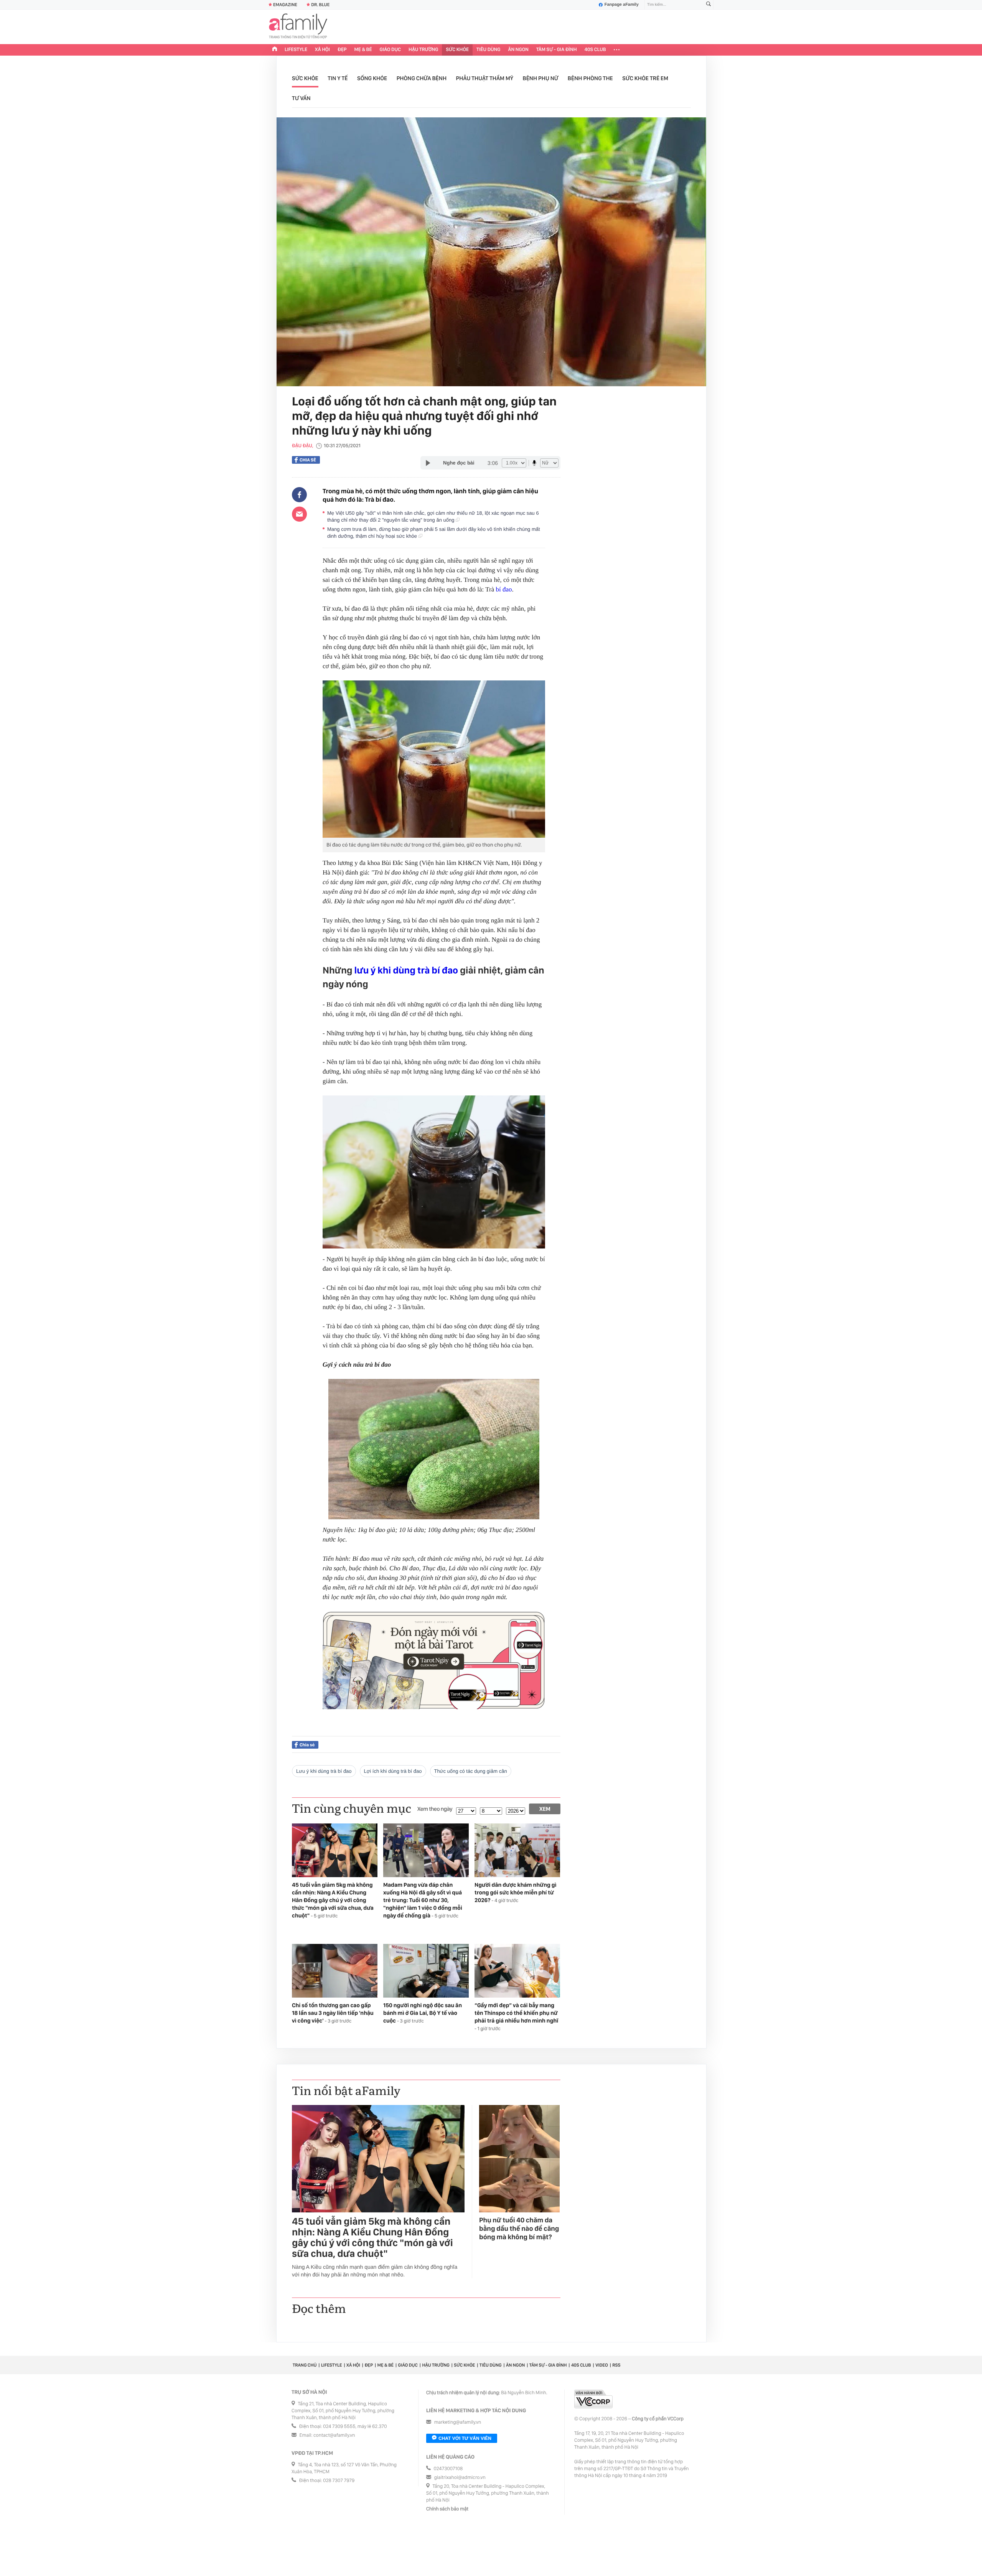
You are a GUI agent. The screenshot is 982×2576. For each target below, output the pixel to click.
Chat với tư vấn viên (465, 2438)
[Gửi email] (299, 514)
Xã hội (322, 50)
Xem (545, 1809)
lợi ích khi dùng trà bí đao (393, 1771)
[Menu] (617, 50)
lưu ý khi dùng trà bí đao (406, 970)
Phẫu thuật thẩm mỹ (485, 78)
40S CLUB (595, 50)
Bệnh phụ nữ (541, 78)
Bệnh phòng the (590, 78)
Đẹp (342, 50)
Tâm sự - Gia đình (557, 50)
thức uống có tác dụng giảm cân (471, 1771)
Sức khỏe (457, 50)
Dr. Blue (320, 5)
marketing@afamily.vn (458, 2422)
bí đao (504, 589)
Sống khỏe (372, 78)
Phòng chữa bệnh (422, 78)
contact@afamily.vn (334, 2435)
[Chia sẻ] (299, 495)
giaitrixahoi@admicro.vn (460, 2478)
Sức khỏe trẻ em (645, 78)
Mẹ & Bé (363, 50)
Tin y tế (338, 78)
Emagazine (285, 5)
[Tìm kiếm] (708, 5)
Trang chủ (305, 2365)
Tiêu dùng (489, 50)
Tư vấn (301, 98)
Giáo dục (390, 50)
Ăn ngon (518, 50)
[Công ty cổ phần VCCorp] (593, 2399)
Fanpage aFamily (622, 5)
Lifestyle (296, 50)
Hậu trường (423, 50)
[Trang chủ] (275, 50)
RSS (616, 2365)
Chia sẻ (308, 460)
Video (602, 2365)
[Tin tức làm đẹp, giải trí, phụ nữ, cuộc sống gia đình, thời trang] (298, 27)
